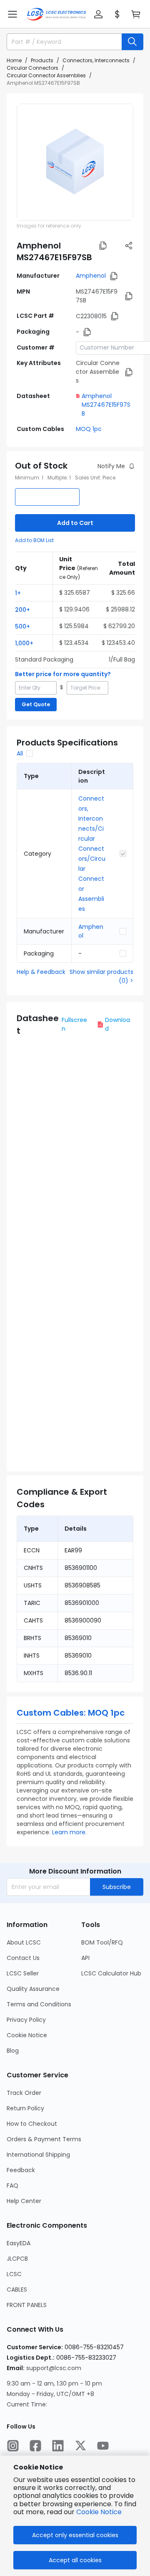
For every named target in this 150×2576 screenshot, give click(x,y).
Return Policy (25, 2108)
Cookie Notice (27, 2035)
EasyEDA (19, 2243)
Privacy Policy (26, 2020)
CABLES (17, 2289)
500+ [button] (22, 626)
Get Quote (36, 704)
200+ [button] (22, 610)
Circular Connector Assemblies (46, 75)
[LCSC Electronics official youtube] (103, 2446)
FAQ (12, 2186)
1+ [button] (18, 593)
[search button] (132, 42)
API (85, 1958)
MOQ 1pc (89, 429)
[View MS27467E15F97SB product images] (75, 162)
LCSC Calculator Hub (111, 1973)
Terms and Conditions (39, 2004)
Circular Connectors (32, 68)
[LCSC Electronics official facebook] (35, 2446)
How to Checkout (32, 2124)
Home (14, 60)
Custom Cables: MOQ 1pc (71, 1713)
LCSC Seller (23, 1973)
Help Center (24, 2201)
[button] (12, 14)
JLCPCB (17, 2259)
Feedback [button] (21, 2170)
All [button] (20, 753)
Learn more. (69, 1832)
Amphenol (91, 276)
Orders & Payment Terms (44, 2139)
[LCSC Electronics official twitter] (80, 2446)
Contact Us (23, 1958)
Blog (13, 2051)
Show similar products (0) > (101, 976)
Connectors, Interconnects (96, 60)
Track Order (24, 2093)
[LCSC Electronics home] (56, 14)
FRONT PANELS (27, 2305)
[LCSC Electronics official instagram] (13, 2446)
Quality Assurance (33, 1989)
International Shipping (38, 2155)
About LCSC (24, 1942)
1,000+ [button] (24, 643)
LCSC (14, 2274)
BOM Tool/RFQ (102, 1942)
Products (42, 60)
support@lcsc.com (54, 2368)
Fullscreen (74, 1024)
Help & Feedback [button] (41, 972)
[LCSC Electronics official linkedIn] (58, 2446)
